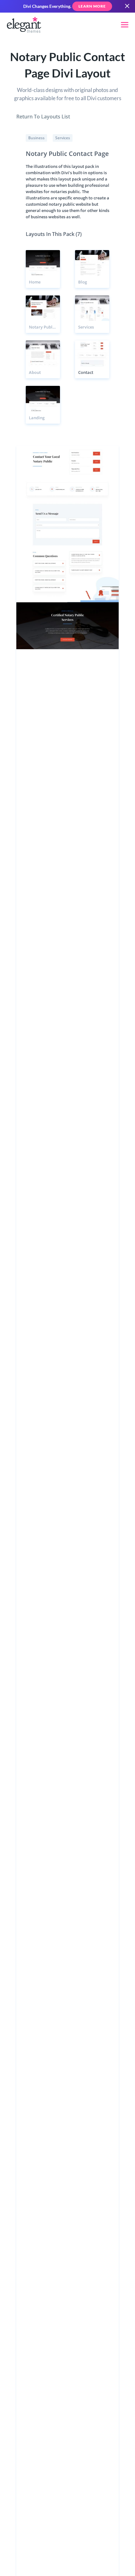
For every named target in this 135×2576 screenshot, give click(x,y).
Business (36, 138)
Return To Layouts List (43, 117)
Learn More (92, 6)
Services (63, 138)
